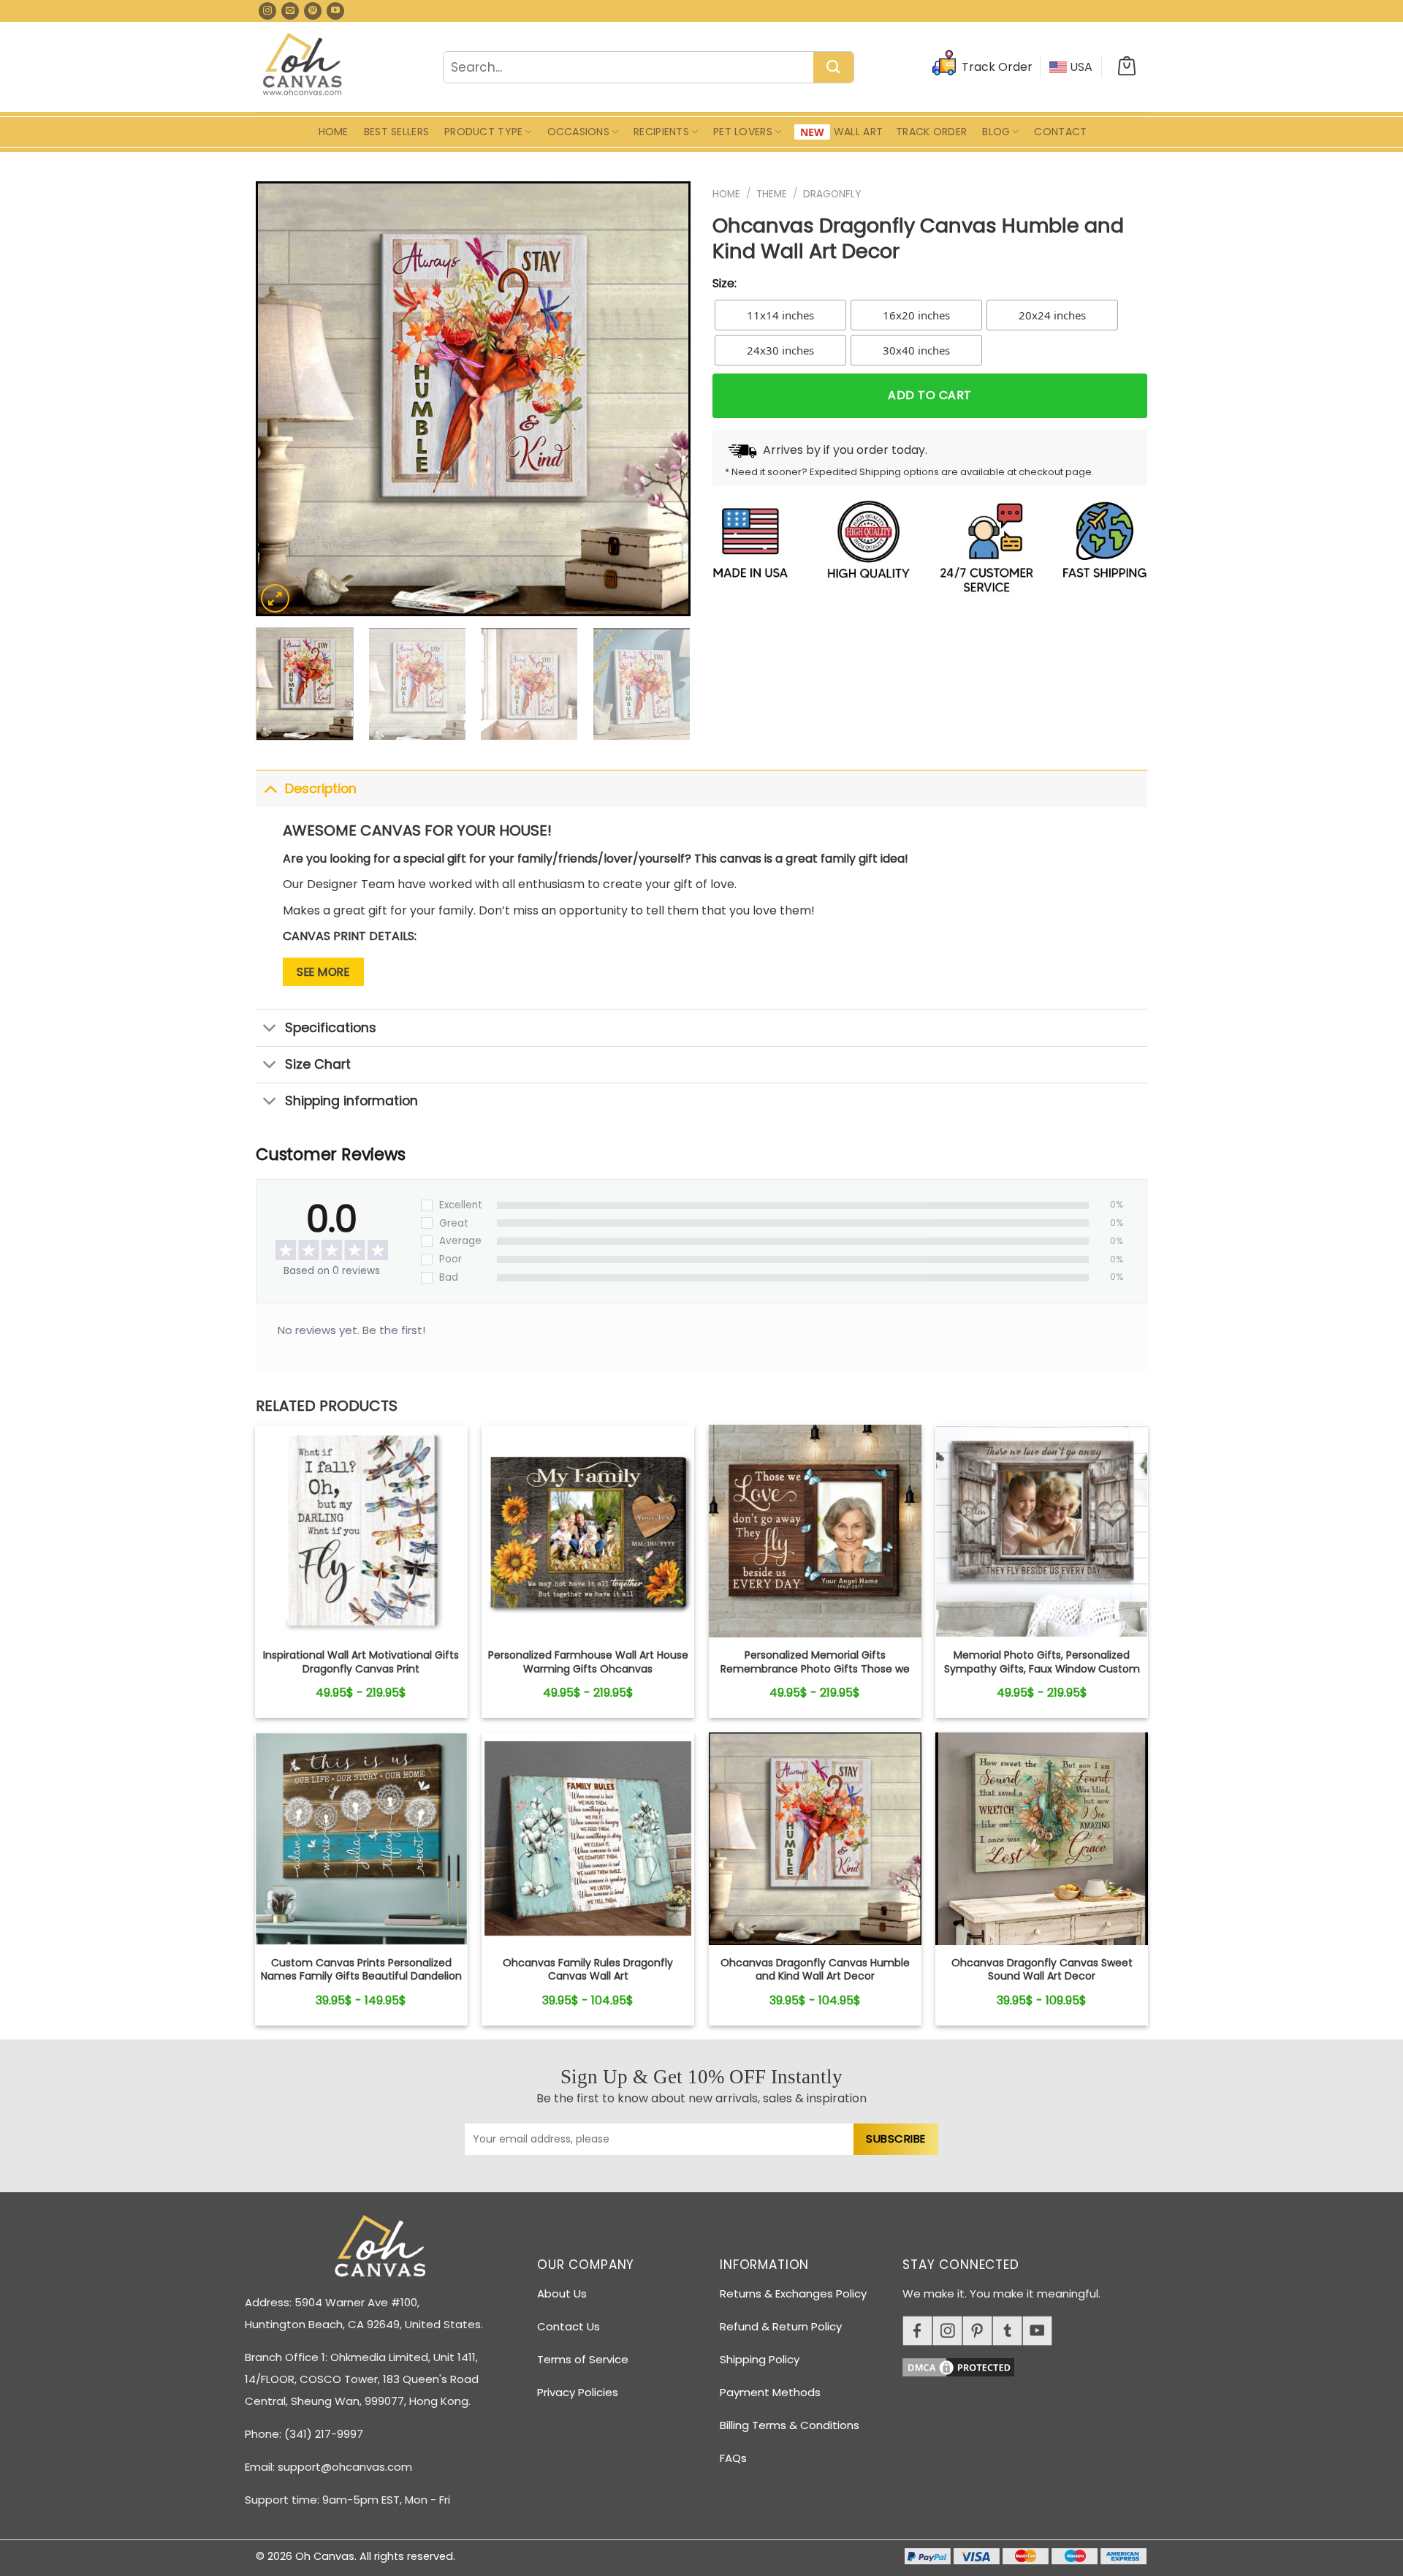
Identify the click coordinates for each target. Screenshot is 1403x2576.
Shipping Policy (760, 2359)
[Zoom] (275, 598)
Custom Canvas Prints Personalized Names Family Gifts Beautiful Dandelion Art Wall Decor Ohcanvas (361, 1976)
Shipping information (351, 1101)
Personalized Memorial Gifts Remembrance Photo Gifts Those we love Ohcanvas (815, 1668)
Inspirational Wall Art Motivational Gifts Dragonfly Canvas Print (361, 1662)
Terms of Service (583, 2359)
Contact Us (569, 2326)
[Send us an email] (290, 11)
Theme (772, 194)
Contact (1060, 132)
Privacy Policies (578, 2392)
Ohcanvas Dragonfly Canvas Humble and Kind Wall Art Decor (815, 1969)
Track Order (931, 132)
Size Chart (318, 1064)
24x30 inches (780, 350)
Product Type (483, 132)
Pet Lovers (743, 132)
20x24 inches (1052, 315)
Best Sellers (396, 132)
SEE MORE (323, 972)
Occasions (579, 132)
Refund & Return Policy (781, 2326)
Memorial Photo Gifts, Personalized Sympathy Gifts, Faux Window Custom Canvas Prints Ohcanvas (1042, 1668)
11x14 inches (780, 315)
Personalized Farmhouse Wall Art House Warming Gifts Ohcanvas (588, 1662)
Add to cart (929, 395)
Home (334, 132)
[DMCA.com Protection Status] (1030, 2364)
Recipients (661, 132)
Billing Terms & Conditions (790, 2425)
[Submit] (833, 68)
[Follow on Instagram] (267, 11)
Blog (996, 132)
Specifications (331, 1028)
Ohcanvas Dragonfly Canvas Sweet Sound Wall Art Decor (1042, 1969)
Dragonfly (832, 194)
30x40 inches (916, 350)
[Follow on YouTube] (335, 11)
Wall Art (858, 132)
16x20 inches (916, 315)
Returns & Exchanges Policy (793, 2293)
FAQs (733, 2458)
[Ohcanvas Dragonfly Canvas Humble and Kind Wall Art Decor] (361, 1531)
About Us (562, 2293)
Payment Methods (770, 2392)
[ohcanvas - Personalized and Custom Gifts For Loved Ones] (303, 67)
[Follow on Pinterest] (313, 11)
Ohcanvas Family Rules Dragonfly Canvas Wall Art (588, 1969)
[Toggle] (270, 788)
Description (321, 789)
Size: (725, 283)
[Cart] (1127, 67)
